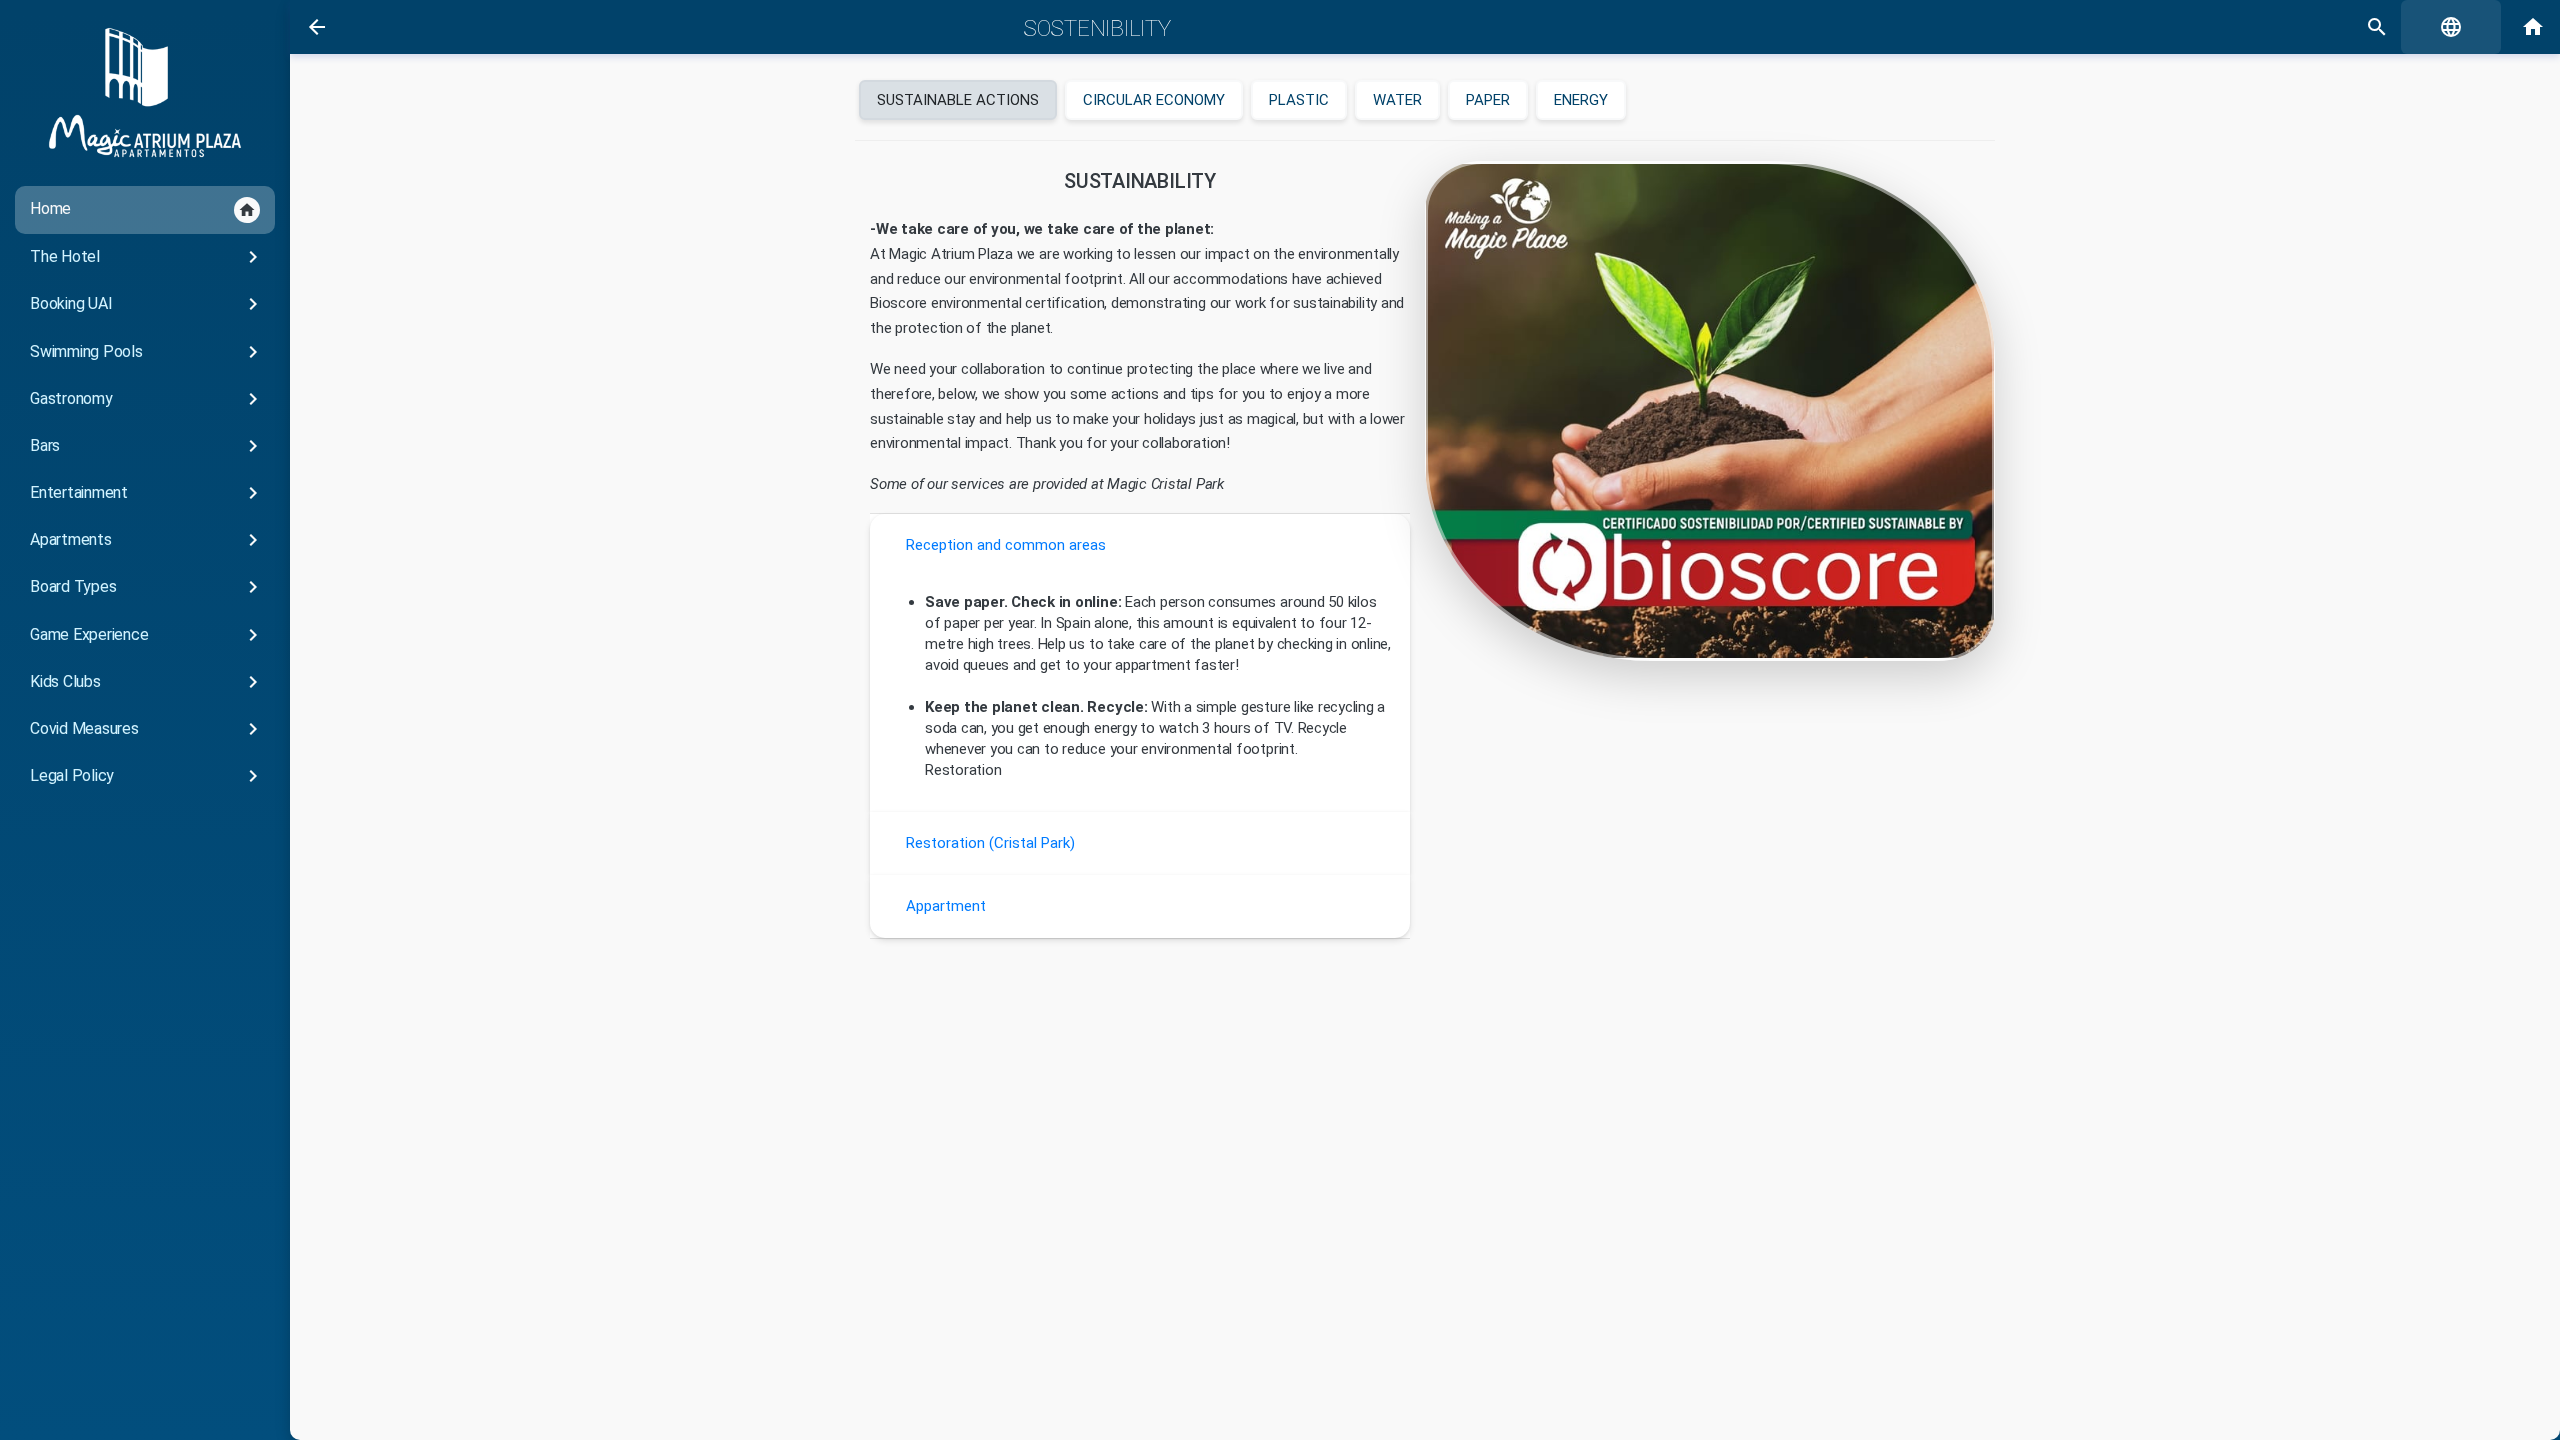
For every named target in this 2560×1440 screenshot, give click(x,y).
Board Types (147, 587)
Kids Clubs (147, 682)
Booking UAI (147, 304)
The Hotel (147, 257)
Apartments (147, 540)
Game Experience (147, 635)
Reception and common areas (1006, 545)
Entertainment (147, 493)
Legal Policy (147, 776)
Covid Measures (147, 729)
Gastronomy (147, 399)
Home (143, 209)
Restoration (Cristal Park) (990, 843)
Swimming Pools (147, 352)
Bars (147, 446)
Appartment (946, 906)
